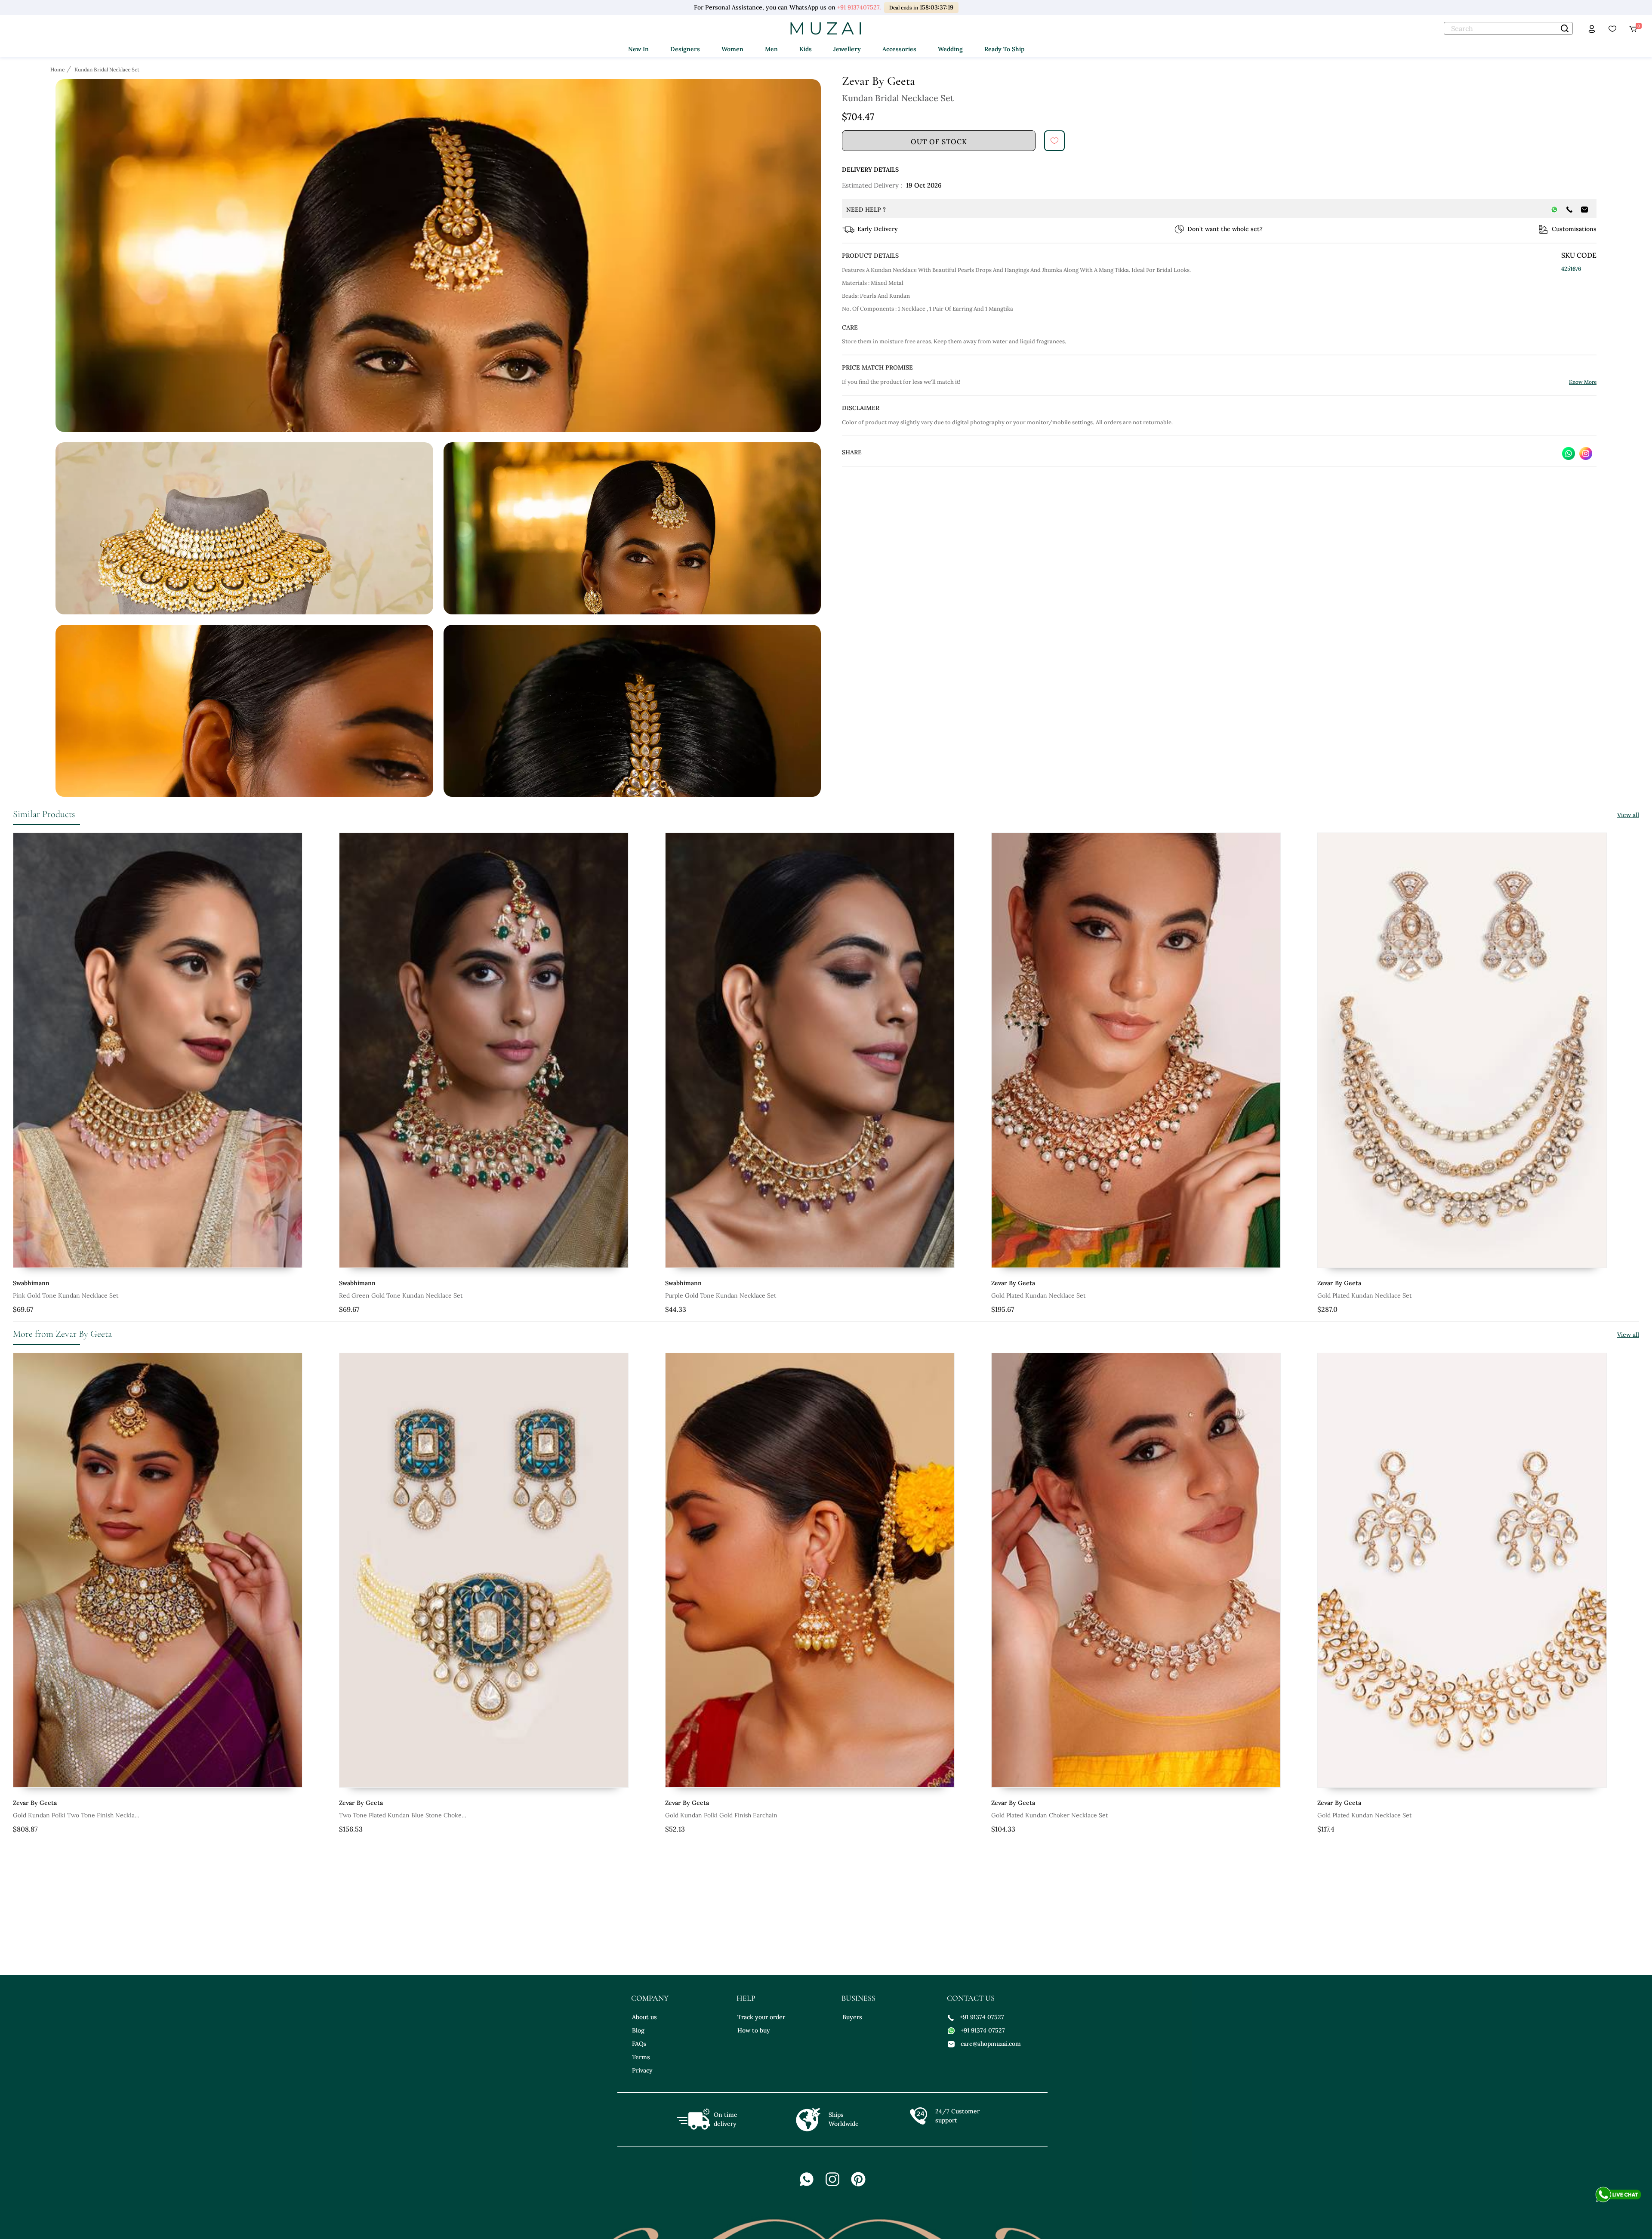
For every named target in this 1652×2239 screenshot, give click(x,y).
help (746, 1998)
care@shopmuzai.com (991, 2044)
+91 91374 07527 (982, 2017)
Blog (638, 2030)
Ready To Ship (1004, 49)
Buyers (852, 2017)
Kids (806, 49)
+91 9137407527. (858, 7)
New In (638, 49)
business (858, 1998)
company (650, 1998)
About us (644, 2017)
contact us (971, 1998)
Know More (1583, 382)
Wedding (950, 49)
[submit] (1054, 141)
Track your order (761, 2017)
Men (771, 49)
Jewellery (847, 49)
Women (732, 49)
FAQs (639, 2044)
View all (1628, 815)
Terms (641, 2057)
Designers (685, 49)
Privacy (642, 2070)
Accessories (899, 49)
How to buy (754, 2030)
